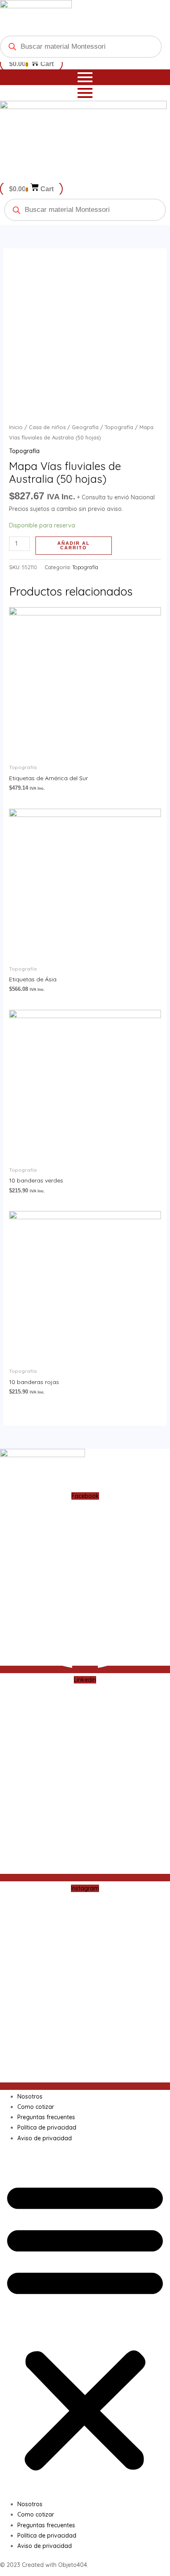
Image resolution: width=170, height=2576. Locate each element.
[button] (85, 2326)
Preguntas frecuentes (46, 2117)
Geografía (85, 427)
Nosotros (30, 2096)
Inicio (16, 427)
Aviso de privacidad (45, 2138)
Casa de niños (47, 427)
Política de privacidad (47, 2127)
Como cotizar (36, 2107)
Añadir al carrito (74, 545)
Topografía (119, 427)
